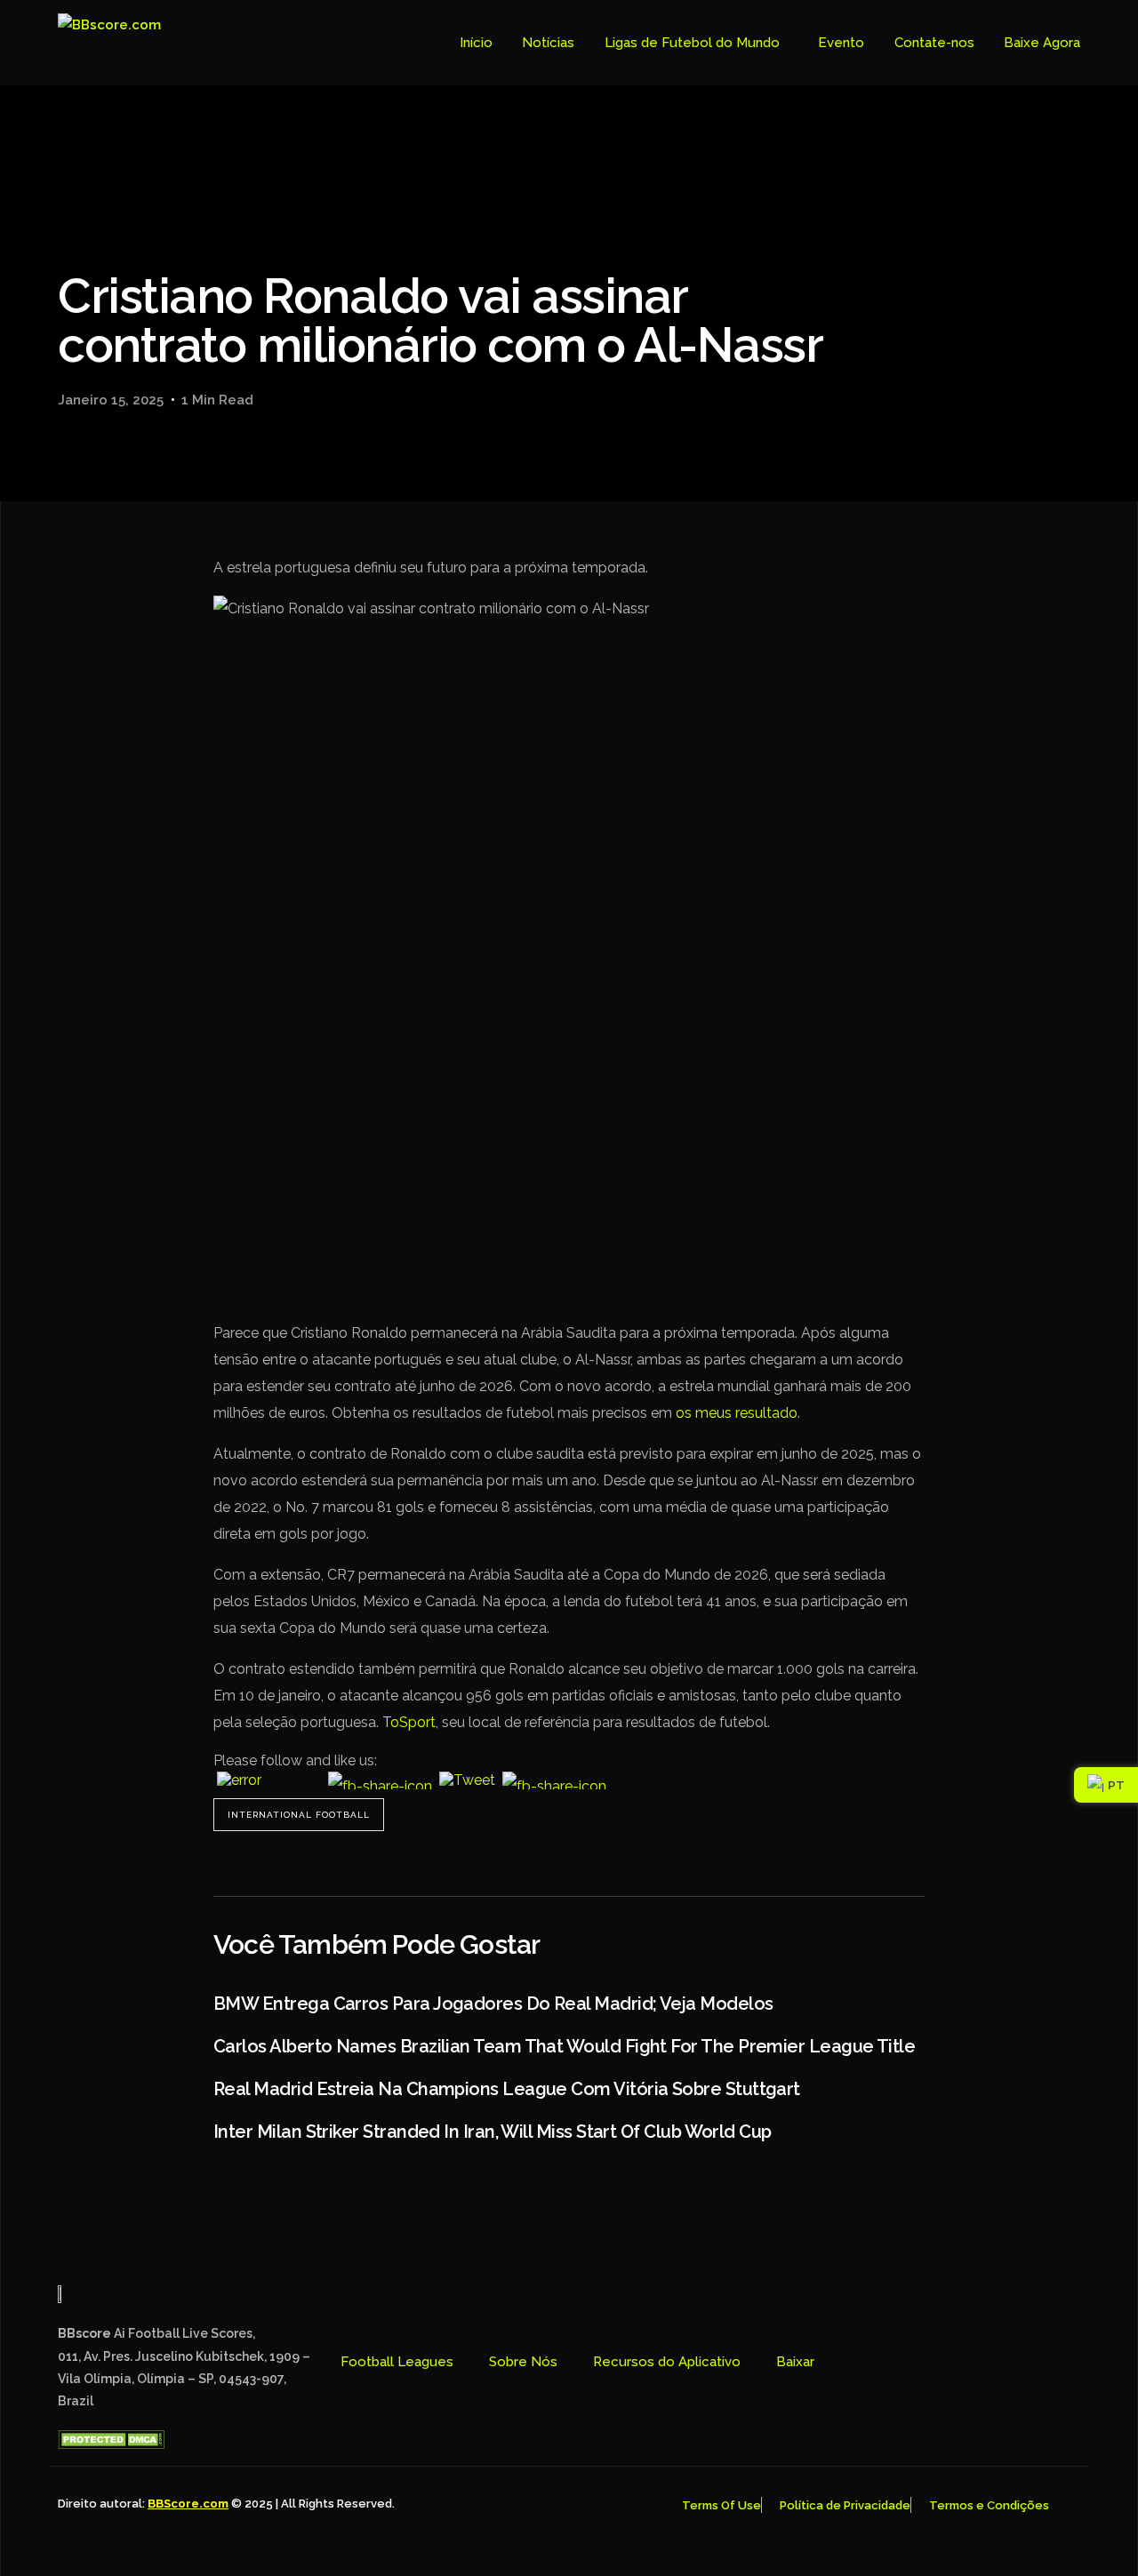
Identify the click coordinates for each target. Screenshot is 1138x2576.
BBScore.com (188, 2504)
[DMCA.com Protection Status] (111, 2444)
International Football (299, 1815)
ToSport (409, 1722)
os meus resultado (737, 1413)
